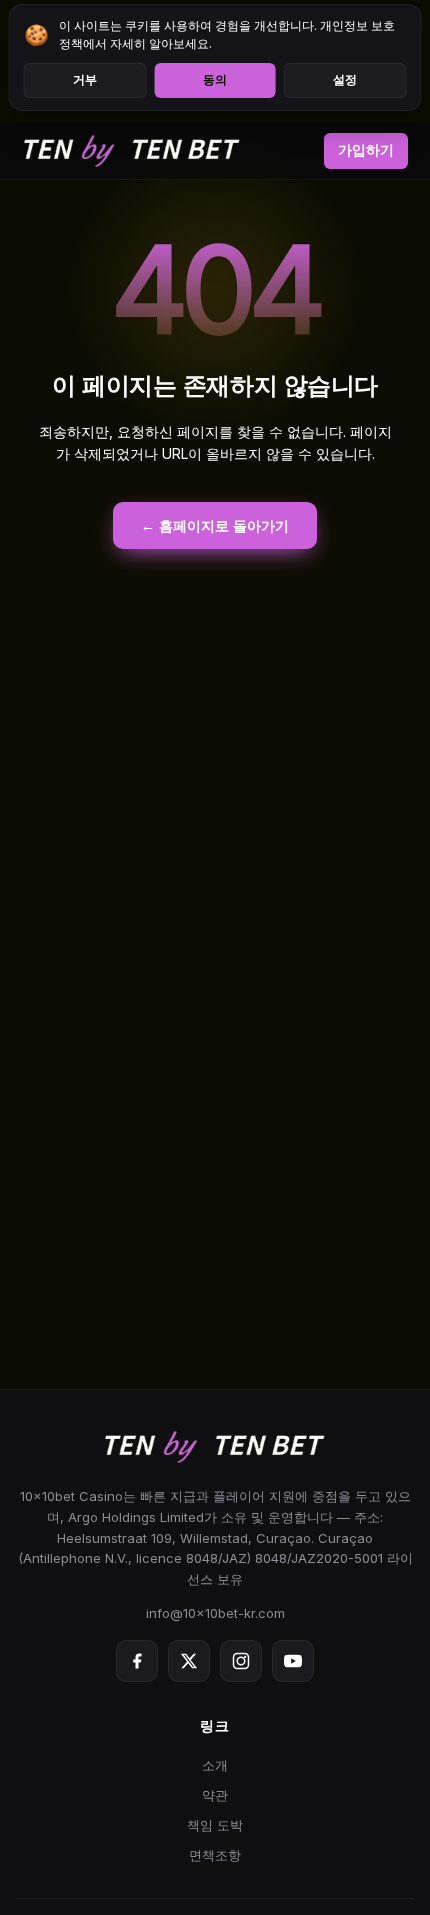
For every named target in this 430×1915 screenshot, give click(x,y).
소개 (215, 1765)
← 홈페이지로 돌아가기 (215, 525)
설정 (345, 80)
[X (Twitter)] (189, 1661)
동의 (215, 80)
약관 (215, 1795)
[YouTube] (293, 1661)
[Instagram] (241, 1661)
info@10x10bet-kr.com (215, 1613)
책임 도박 (215, 1825)
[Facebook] (137, 1661)
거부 (85, 80)
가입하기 (366, 150)
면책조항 (215, 1855)
